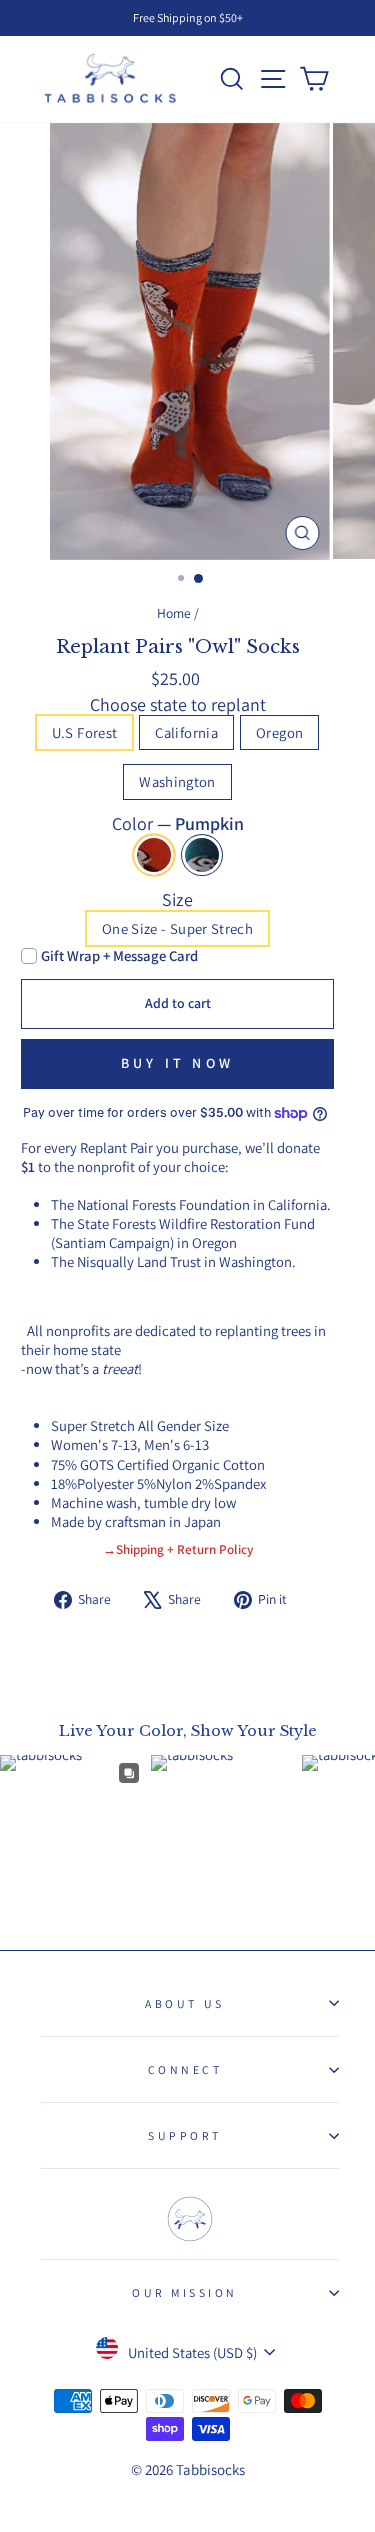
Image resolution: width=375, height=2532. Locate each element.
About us (184, 2003)
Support (185, 2135)
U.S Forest (85, 732)
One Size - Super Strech (177, 928)
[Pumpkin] (154, 855)
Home (174, 613)
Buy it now (177, 1063)
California (186, 732)
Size (177, 899)
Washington (177, 781)
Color (178, 823)
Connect (185, 2069)
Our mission (185, 2292)
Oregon (279, 732)
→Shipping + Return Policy (178, 1549)
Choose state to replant (178, 704)
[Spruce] (202, 855)
